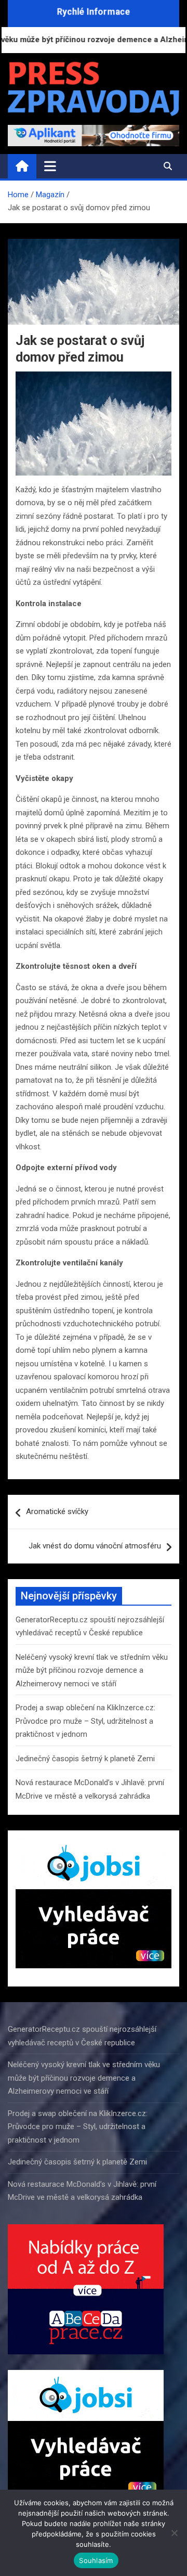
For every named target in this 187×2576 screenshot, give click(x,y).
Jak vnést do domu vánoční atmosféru (95, 1546)
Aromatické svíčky (57, 1511)
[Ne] (174, 2533)
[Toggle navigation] (50, 166)
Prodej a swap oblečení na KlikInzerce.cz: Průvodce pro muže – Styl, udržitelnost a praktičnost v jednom (85, 1721)
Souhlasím (96, 2560)
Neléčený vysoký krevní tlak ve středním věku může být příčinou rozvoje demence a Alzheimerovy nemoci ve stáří (92, 1670)
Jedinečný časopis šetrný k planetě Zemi (85, 1759)
